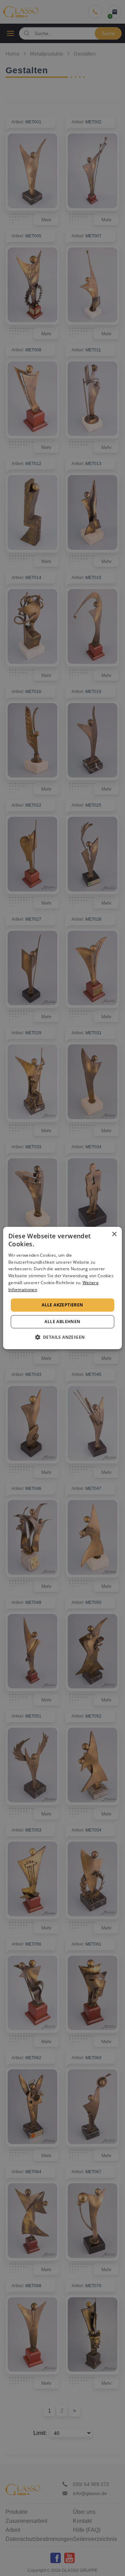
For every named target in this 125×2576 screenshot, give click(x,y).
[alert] (62, 1288)
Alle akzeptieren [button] (62, 1305)
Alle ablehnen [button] (62, 1322)
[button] (63, 1337)
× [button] (114, 1234)
